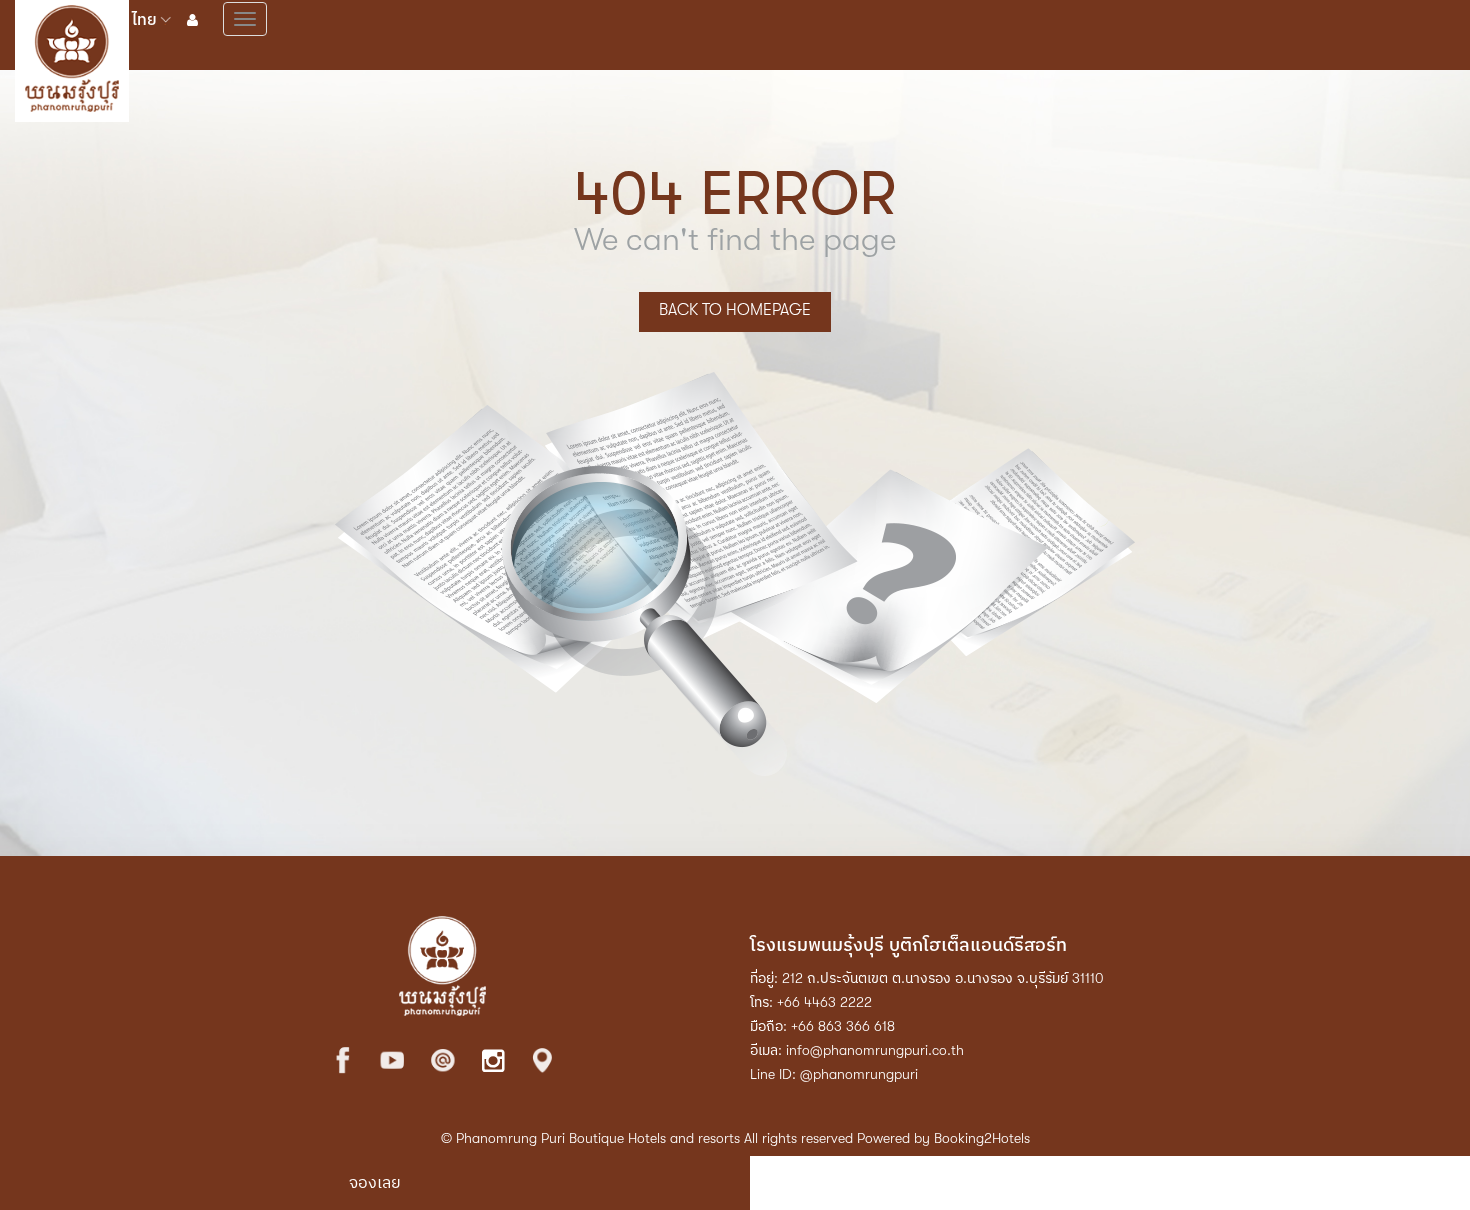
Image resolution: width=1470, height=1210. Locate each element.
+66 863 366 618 (843, 1026)
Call (1118, 1183)
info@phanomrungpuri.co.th (875, 1050)
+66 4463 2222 (824, 1002)
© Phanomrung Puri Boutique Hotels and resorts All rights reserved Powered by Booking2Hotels (735, 1138)
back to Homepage (735, 310)
